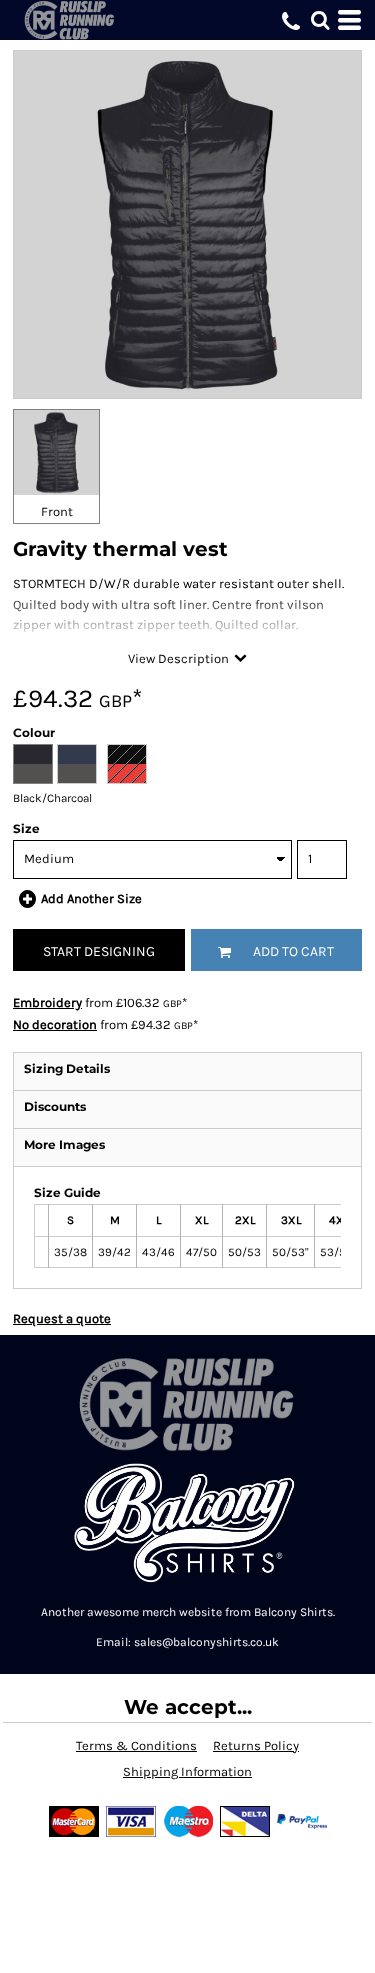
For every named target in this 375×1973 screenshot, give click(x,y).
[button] (320, 20)
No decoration (55, 1024)
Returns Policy (256, 1745)
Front (57, 511)
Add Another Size (91, 898)
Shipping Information (187, 1771)
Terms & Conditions (136, 1745)
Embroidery (47, 1002)
